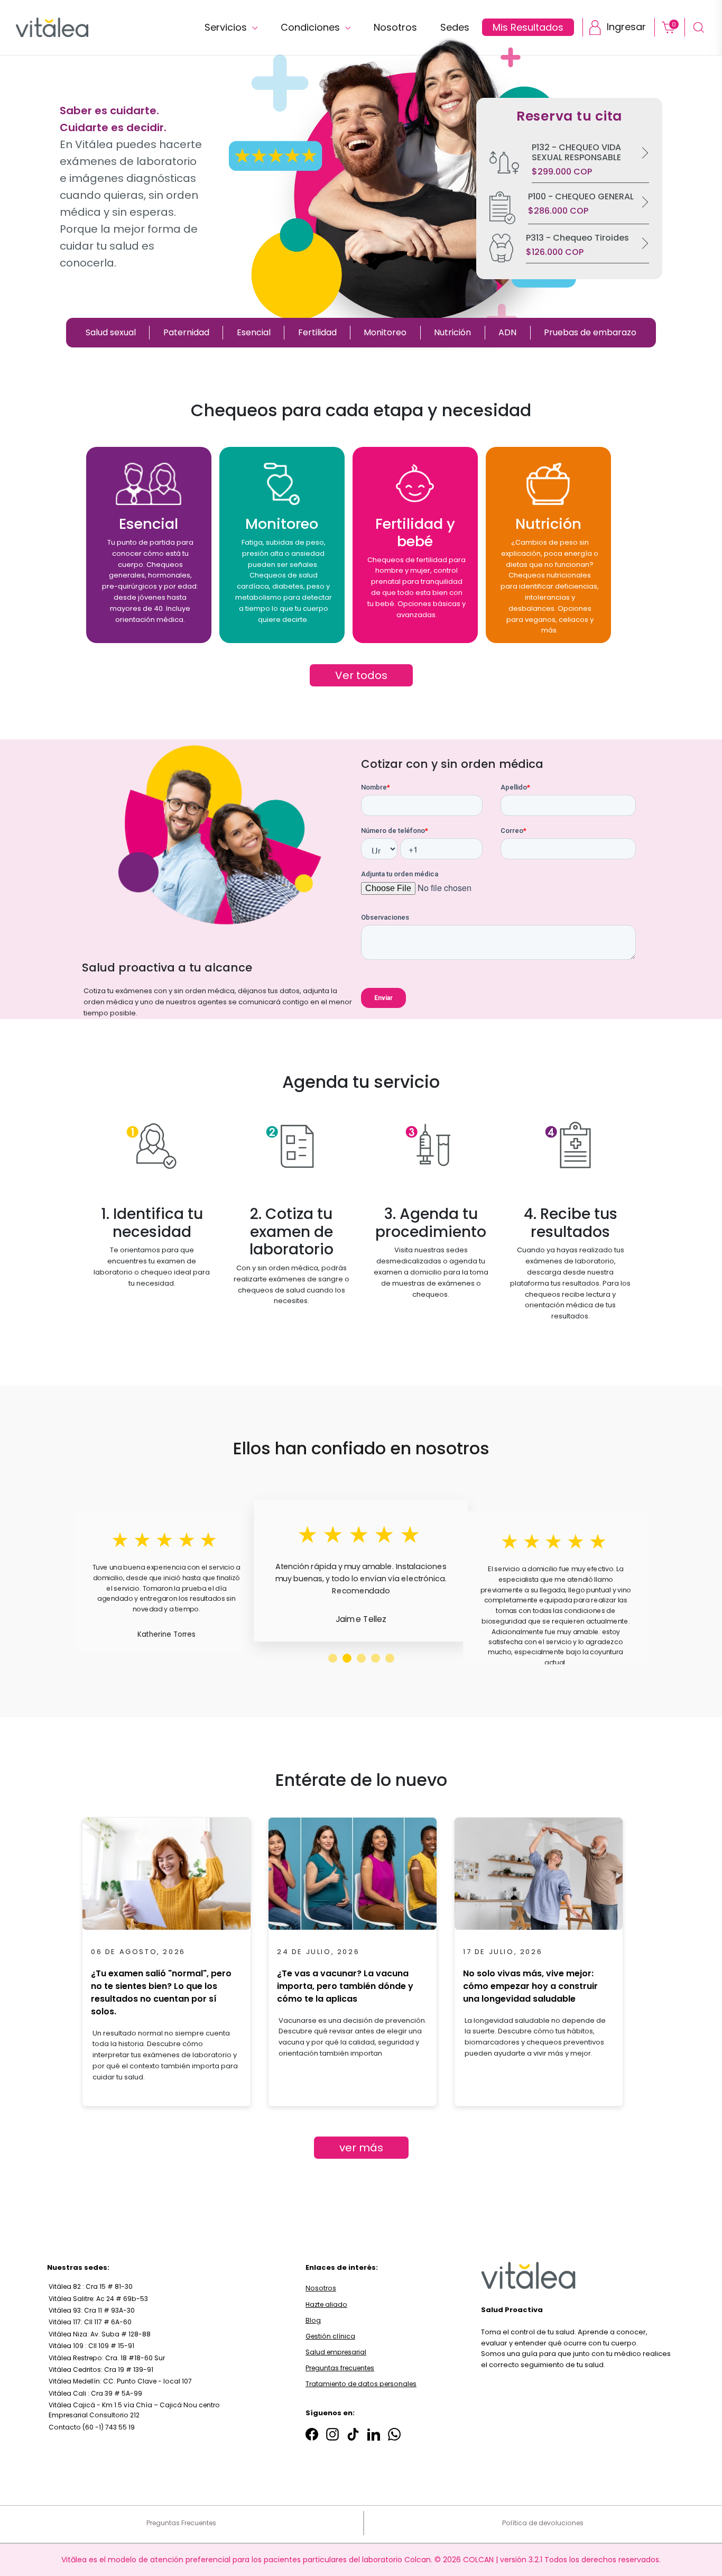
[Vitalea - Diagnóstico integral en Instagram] (332, 2434)
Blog (313, 2320)
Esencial (254, 332)
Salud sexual (111, 332)
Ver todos (361, 675)
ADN (507, 332)
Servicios (227, 27)
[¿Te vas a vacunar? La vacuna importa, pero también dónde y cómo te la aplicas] (353, 1877)
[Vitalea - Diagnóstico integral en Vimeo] (394, 2434)
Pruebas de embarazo (590, 332)
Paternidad (186, 332)
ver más (361, 2148)
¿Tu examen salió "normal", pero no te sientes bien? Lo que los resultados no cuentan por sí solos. (161, 1992)
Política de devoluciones (543, 2523)
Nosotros (321, 2288)
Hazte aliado (326, 2304)
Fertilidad (317, 332)
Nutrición (452, 332)
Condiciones (312, 27)
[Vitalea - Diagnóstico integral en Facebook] (312, 2434)
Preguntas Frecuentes (181, 2523)
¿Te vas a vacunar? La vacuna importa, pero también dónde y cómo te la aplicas (345, 1986)
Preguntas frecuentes (340, 2368)
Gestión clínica (330, 2336)
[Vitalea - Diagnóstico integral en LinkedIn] (374, 2434)
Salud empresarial (336, 2352)
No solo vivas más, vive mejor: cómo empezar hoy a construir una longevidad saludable (530, 1986)
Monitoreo (385, 332)
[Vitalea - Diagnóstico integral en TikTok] (353, 2434)
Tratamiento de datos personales (361, 2384)
